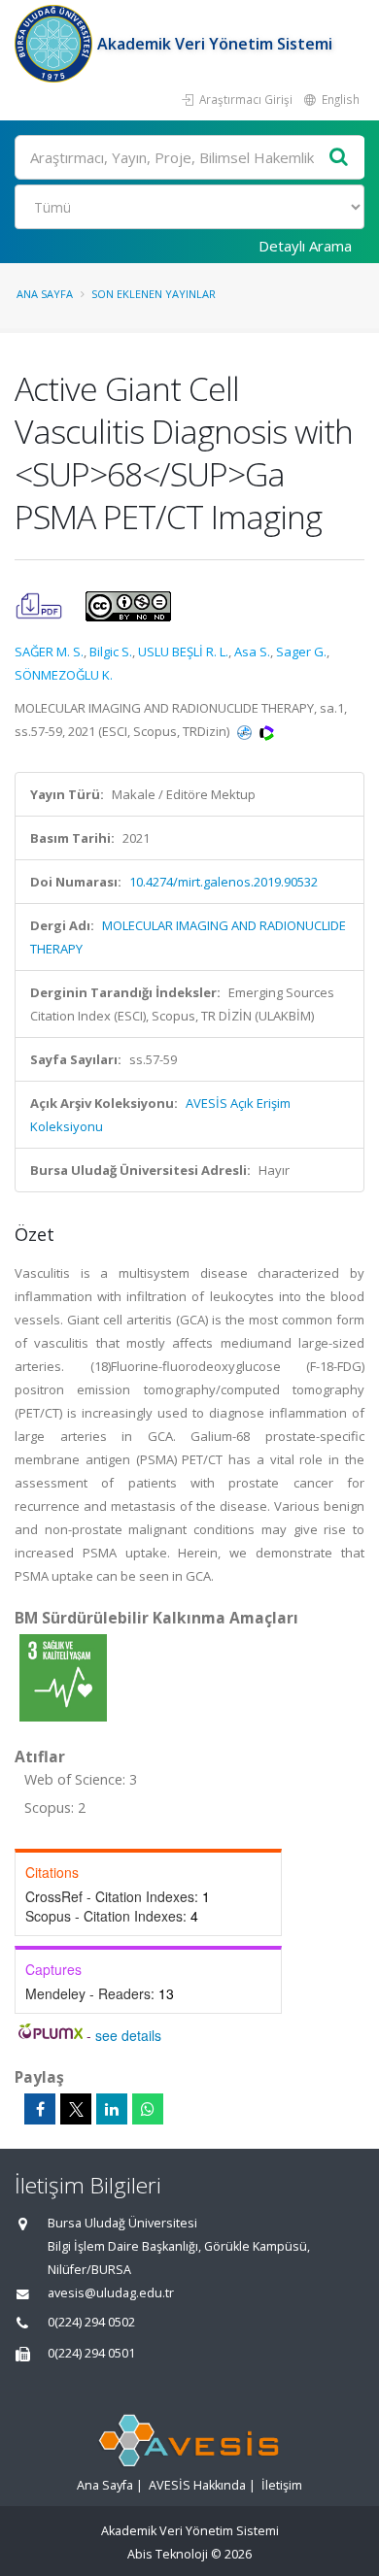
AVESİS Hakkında (197, 2485)
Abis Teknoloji (168, 2554)
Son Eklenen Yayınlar (154, 294)
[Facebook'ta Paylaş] (40, 2109)
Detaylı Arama (305, 246)
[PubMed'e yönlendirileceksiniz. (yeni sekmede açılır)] (246, 731)
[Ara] (339, 158)
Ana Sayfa (45, 294)
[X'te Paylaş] (76, 2109)
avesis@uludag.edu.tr (111, 2293)
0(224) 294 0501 (91, 2353)
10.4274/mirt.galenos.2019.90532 (224, 882)
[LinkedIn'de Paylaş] (112, 2109)
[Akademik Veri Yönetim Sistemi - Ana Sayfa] (56, 44)
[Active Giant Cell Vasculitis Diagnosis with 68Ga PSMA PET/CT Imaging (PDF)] (40, 605)
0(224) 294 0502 (91, 2322)
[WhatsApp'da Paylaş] (148, 2109)
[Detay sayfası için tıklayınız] (63, 1677)
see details (128, 2035)
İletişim (282, 2485)
